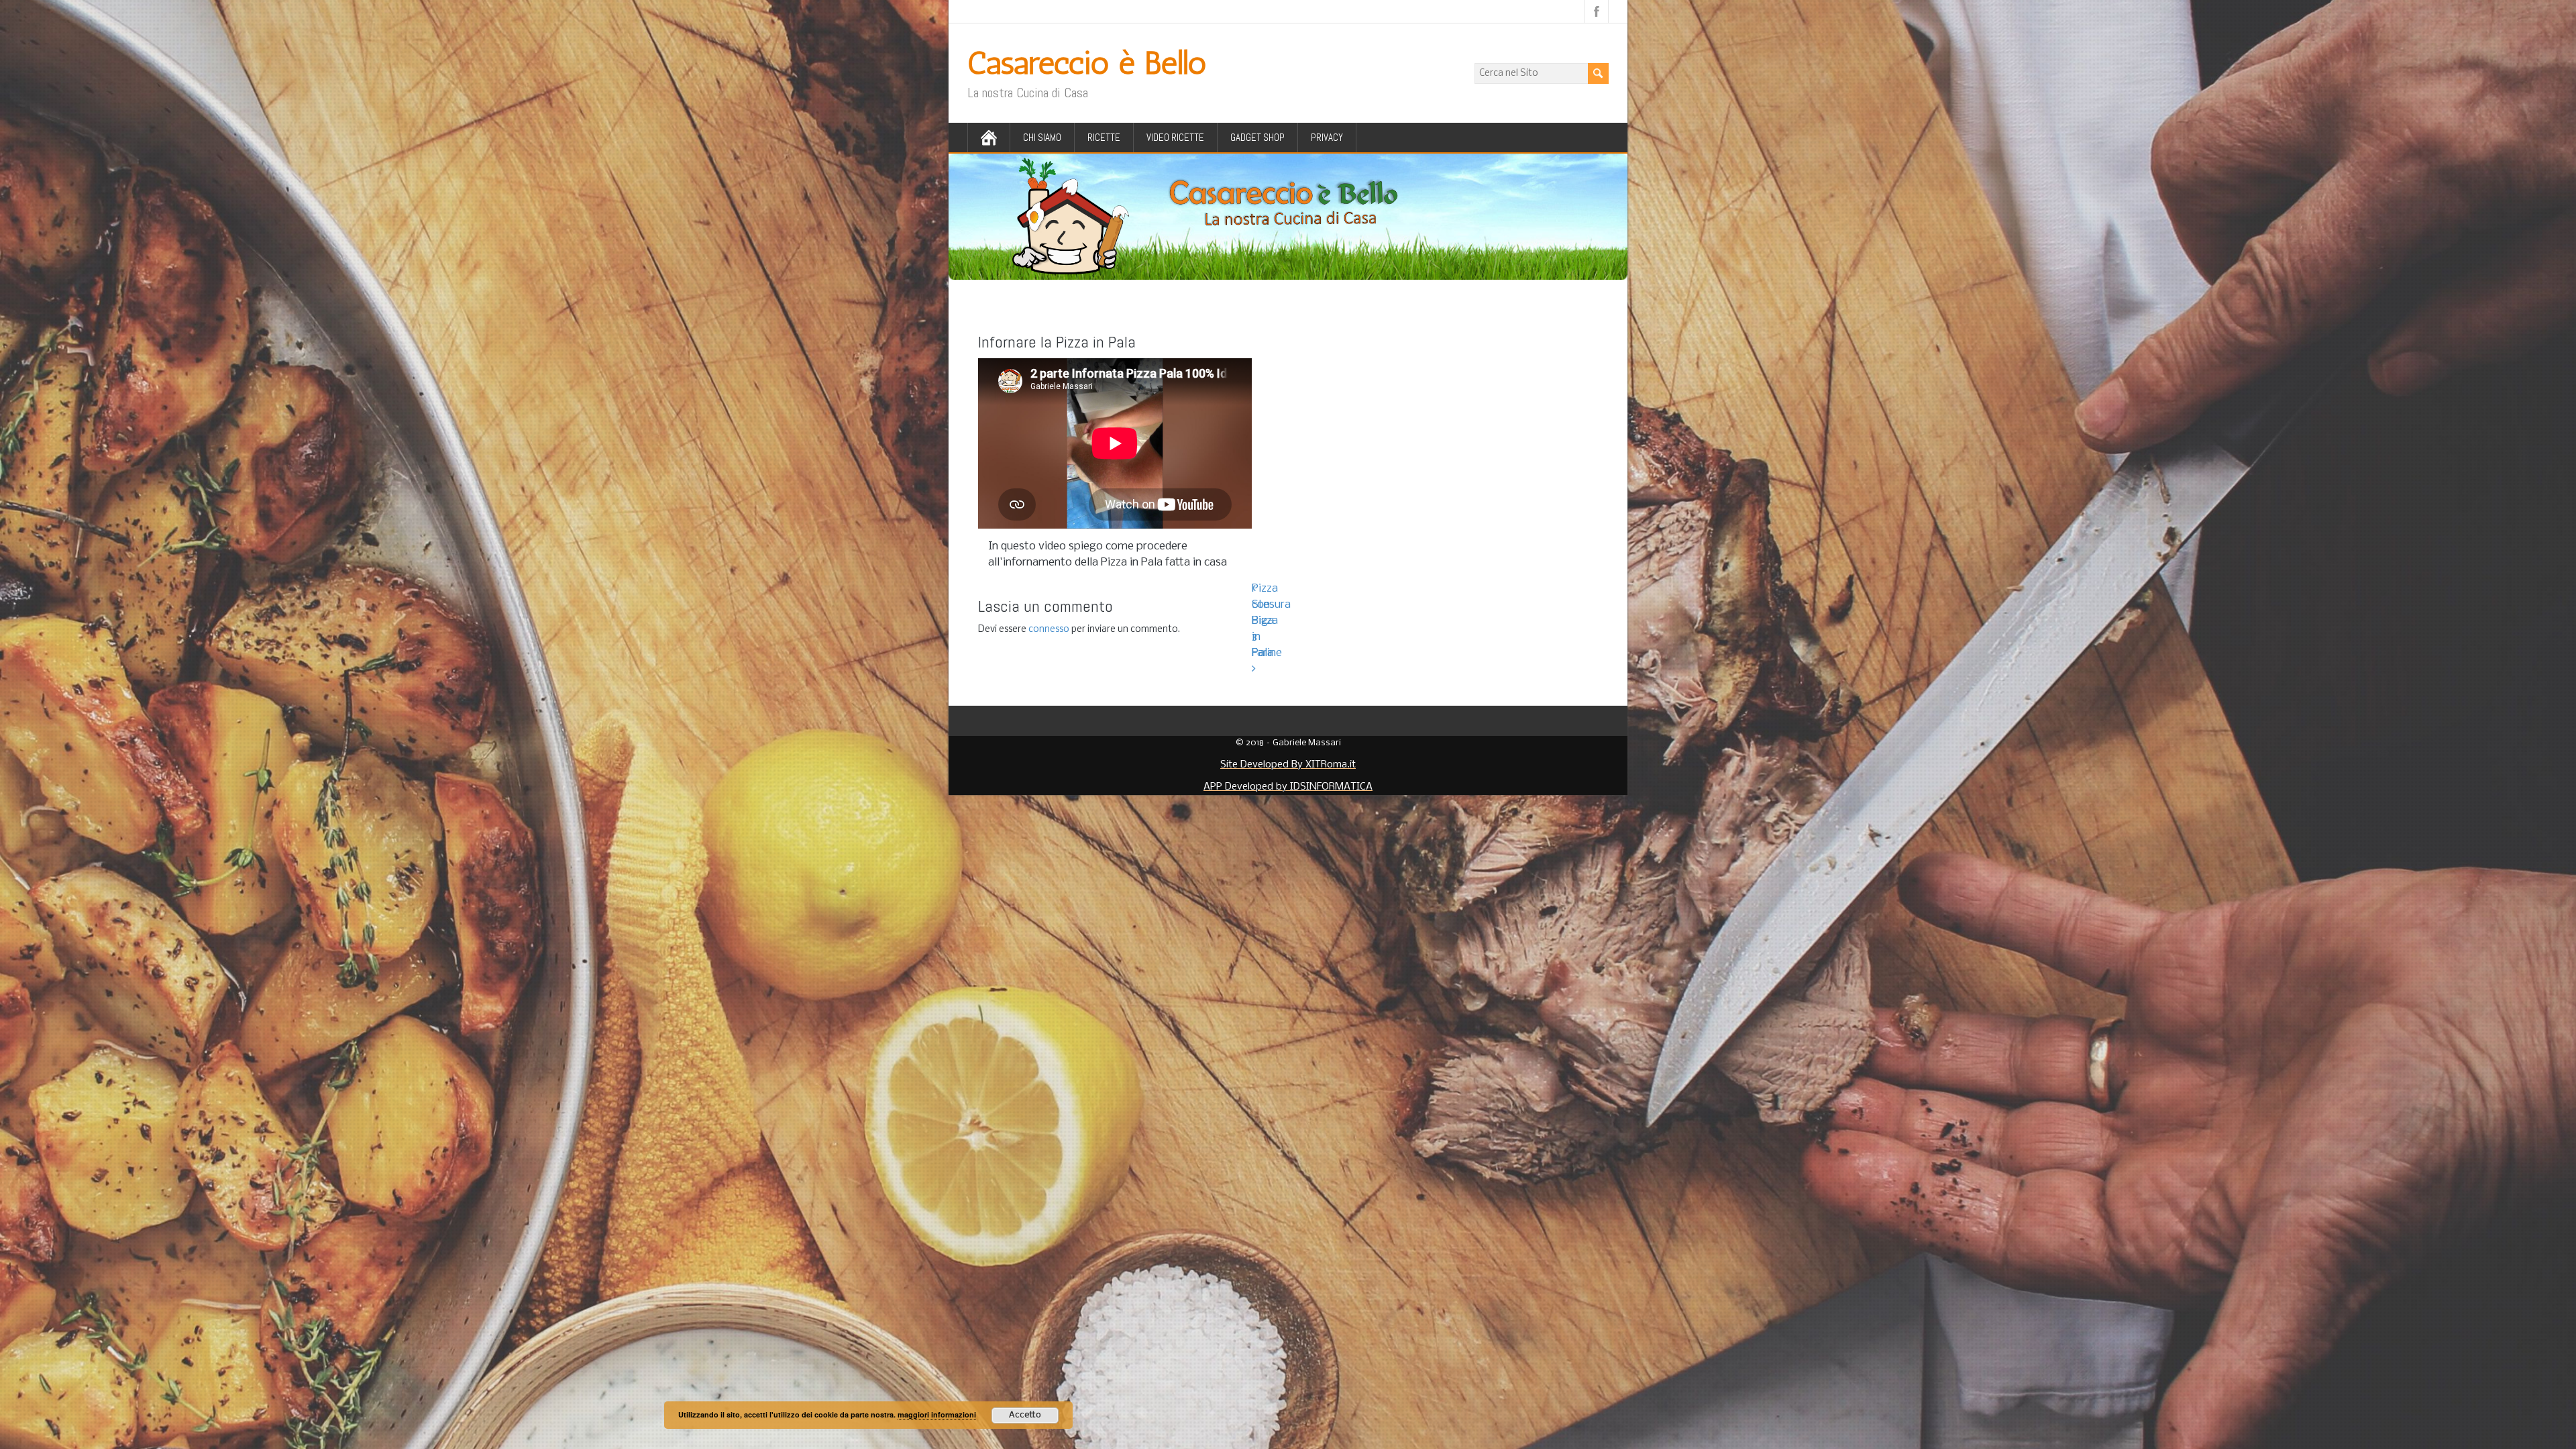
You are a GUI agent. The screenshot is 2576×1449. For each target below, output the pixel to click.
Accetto (1025, 1415)
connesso (1049, 630)
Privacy (1327, 137)
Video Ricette (1175, 137)
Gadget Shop (1257, 137)
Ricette (1104, 137)
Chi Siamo (1042, 137)
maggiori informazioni (937, 1414)
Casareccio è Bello (1087, 63)
